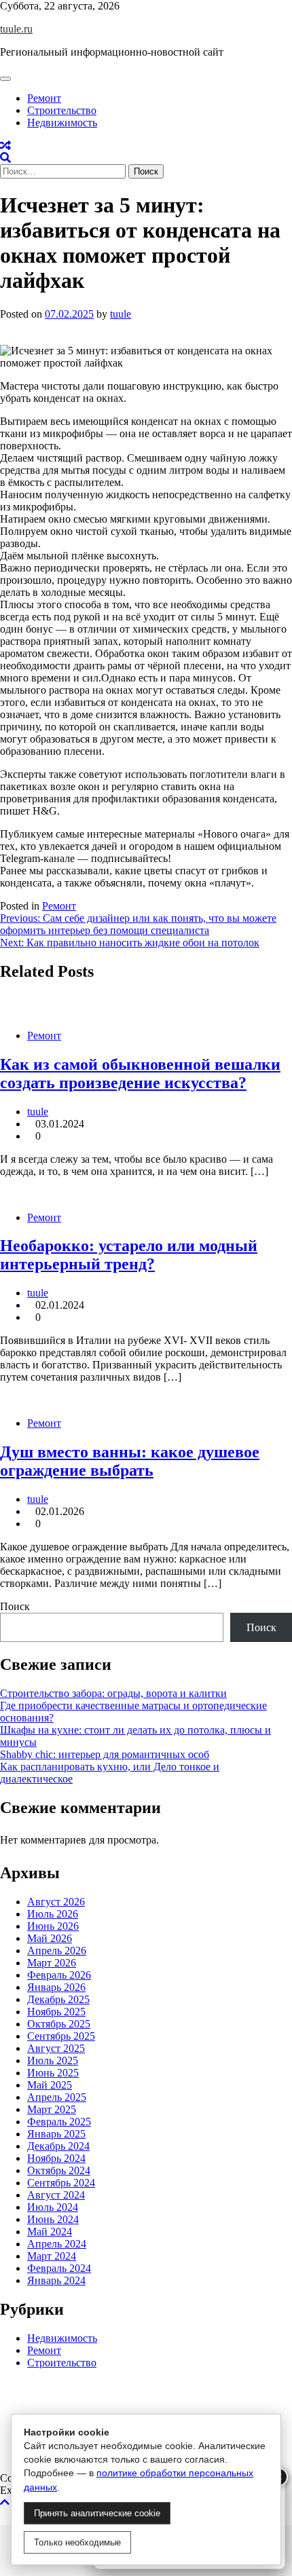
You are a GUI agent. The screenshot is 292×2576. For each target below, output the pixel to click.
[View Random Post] (5, 146)
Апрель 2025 (57, 2097)
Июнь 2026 (53, 1926)
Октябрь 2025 (59, 2024)
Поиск (15, 1606)
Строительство (62, 110)
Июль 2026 (53, 1914)
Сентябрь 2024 (61, 2183)
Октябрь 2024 (59, 2170)
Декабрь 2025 (58, 1999)
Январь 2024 (56, 2280)
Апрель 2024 (57, 2244)
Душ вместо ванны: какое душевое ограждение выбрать (130, 1461)
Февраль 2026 (59, 1975)
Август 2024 (56, 2195)
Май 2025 (50, 2085)
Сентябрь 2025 (61, 2036)
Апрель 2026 (57, 1950)
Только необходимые (77, 2542)
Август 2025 (56, 2048)
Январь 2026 (56, 1987)
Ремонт (44, 98)
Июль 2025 (53, 2060)
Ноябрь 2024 (56, 2158)
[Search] (5, 158)
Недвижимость (62, 123)
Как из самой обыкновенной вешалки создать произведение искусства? (140, 1074)
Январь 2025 (56, 2134)
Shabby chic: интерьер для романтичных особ (105, 1754)
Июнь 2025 (53, 2073)
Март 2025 (52, 2109)
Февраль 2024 (59, 2268)
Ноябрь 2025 (56, 2012)
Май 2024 (50, 2232)
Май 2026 (50, 1938)
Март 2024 (52, 2256)
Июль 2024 (53, 2207)
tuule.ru (16, 29)
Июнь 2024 (53, 2219)
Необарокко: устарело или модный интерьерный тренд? (129, 1255)
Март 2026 (52, 1963)
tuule (121, 314)
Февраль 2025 (59, 2122)
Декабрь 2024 (58, 2146)
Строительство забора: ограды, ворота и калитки (113, 1693)
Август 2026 (56, 1902)
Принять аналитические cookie (97, 2513)
